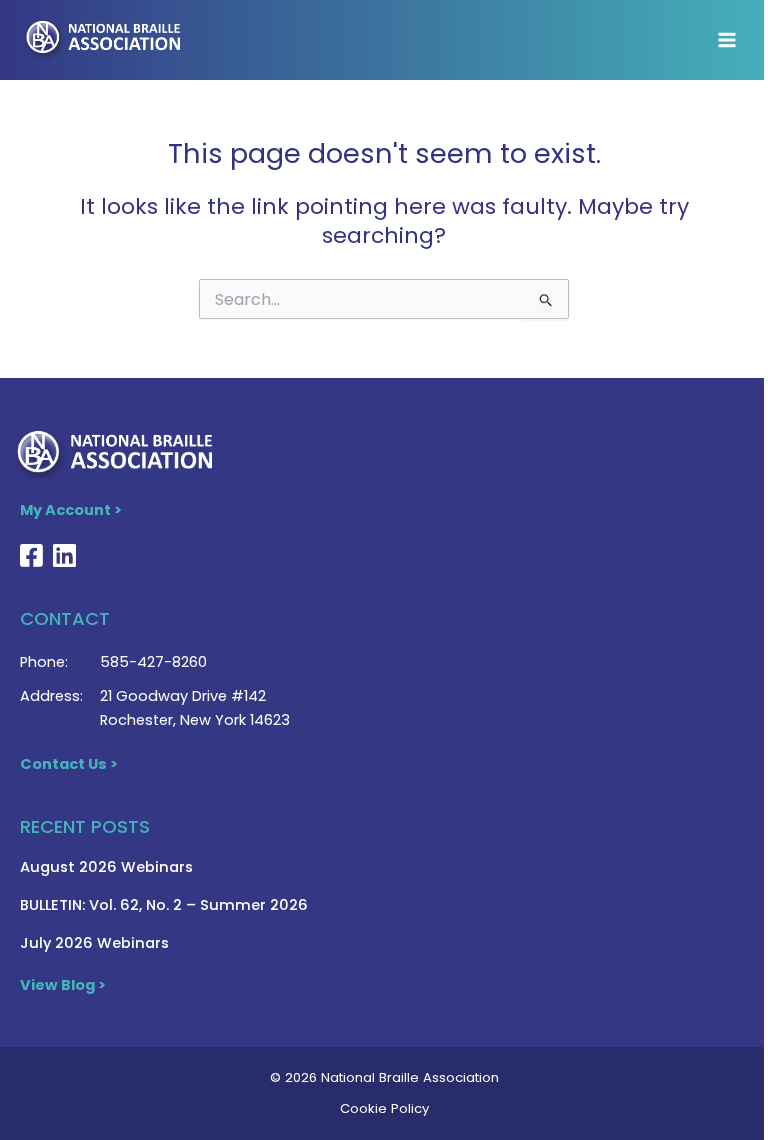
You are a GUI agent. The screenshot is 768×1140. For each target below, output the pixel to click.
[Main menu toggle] (727, 40)
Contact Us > (69, 764)
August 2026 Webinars (106, 867)
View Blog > (63, 985)
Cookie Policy (384, 1108)
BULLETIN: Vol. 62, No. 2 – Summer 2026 (164, 905)
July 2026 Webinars (94, 943)
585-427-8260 (153, 662)
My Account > (71, 510)
